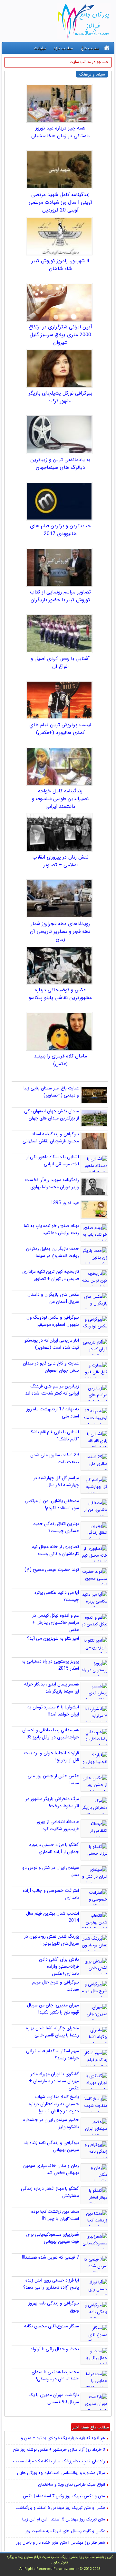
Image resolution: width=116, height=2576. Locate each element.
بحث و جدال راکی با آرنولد (55, 2349)
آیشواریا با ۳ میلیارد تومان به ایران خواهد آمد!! (53, 1711)
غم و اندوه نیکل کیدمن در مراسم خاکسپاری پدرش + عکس (56, 1623)
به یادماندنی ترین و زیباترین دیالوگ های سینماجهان (60, 464)
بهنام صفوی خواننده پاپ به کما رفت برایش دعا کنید (51, 1229)
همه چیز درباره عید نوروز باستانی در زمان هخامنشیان (60, 132)
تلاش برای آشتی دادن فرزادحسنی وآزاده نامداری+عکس (59, 1966)
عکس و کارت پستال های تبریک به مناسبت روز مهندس (65, 2531)
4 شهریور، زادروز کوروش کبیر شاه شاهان (60, 265)
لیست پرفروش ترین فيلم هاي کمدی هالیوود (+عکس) (60, 729)
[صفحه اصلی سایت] (107, 48)
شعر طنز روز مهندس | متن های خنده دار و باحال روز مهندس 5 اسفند (61, 2543)
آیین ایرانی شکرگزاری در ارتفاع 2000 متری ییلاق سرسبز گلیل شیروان (60, 335)
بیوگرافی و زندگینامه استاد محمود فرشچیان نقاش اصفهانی (51, 1138)
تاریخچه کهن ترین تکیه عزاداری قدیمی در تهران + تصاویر (51, 1275)
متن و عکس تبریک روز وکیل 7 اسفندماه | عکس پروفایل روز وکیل (64, 2497)
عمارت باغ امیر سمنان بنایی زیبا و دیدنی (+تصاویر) (51, 1092)
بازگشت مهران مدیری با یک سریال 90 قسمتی (54, 2398)
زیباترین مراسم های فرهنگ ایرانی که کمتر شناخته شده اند (52, 1390)
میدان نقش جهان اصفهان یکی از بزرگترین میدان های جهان (52, 1115)
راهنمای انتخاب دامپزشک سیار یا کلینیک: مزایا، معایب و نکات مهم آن (59, 2462)
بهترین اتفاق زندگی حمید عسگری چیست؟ (56, 1527)
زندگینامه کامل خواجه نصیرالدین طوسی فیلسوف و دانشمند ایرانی (60, 799)
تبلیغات (40, 48)
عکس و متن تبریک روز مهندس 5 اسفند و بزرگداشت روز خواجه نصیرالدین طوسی (60, 2508)
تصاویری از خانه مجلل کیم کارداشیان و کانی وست (55, 1550)
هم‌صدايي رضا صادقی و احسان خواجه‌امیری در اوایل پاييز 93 (51, 1734)
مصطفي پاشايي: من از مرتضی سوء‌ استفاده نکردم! (52, 1504)
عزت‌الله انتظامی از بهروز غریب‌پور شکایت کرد (58, 1825)
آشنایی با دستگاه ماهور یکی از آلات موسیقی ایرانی (53, 1160)
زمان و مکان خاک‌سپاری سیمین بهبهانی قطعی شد (51, 2169)
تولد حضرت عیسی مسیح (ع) (52, 1570)
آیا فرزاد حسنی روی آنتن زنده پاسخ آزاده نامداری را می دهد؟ (51, 2284)
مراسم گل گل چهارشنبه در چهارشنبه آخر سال (56, 1481)
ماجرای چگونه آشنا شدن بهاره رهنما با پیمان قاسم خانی (53, 2032)
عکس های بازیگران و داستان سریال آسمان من (53, 1298)
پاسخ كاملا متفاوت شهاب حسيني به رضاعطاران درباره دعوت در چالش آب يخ (54, 2104)
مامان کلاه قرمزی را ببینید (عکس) (60, 1060)
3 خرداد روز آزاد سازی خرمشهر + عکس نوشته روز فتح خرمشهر (59, 2450)
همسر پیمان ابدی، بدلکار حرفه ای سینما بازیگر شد (52, 1688)
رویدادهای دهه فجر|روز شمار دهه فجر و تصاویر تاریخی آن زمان (60, 932)
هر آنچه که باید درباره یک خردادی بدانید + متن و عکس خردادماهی (63, 2438)
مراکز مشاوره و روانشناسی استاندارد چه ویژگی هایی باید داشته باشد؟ (61, 2473)
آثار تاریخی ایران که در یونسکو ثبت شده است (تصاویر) (52, 1344)
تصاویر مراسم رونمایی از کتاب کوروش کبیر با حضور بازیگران (60, 596)
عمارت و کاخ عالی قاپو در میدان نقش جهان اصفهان (51, 1367)
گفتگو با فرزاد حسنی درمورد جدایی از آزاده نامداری (54, 1848)
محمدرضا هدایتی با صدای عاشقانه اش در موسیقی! (55, 2375)
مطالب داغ (90, 48)
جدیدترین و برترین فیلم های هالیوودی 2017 (60, 530)
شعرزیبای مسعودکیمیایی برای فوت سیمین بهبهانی (53, 2238)
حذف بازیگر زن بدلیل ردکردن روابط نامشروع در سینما (53, 1252)
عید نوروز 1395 (65, 1203)
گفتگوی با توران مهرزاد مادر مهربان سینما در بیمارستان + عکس (54, 2081)
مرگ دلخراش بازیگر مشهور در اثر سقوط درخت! (52, 1802)
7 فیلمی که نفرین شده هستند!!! (50, 2257)
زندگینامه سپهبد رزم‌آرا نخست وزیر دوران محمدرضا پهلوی (52, 1183)
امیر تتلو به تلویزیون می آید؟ (53, 1638)
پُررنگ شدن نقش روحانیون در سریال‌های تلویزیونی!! (52, 1940)
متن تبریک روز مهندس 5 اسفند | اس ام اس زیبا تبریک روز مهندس (64, 2520)
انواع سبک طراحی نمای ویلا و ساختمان (72, 2485)
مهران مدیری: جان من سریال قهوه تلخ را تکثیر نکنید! (53, 2009)
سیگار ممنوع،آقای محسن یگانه (52, 2326)
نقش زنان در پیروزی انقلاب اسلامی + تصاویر (60, 861)
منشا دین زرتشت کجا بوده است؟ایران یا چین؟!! (55, 2215)
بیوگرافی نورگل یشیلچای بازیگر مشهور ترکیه (60, 397)
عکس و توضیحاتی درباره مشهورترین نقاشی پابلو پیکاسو (60, 994)
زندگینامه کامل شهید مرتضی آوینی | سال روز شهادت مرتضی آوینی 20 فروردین (60, 202)
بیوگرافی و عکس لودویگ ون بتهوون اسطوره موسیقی (53, 1321)
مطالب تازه (63, 48)
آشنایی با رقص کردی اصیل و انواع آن (60, 663)
